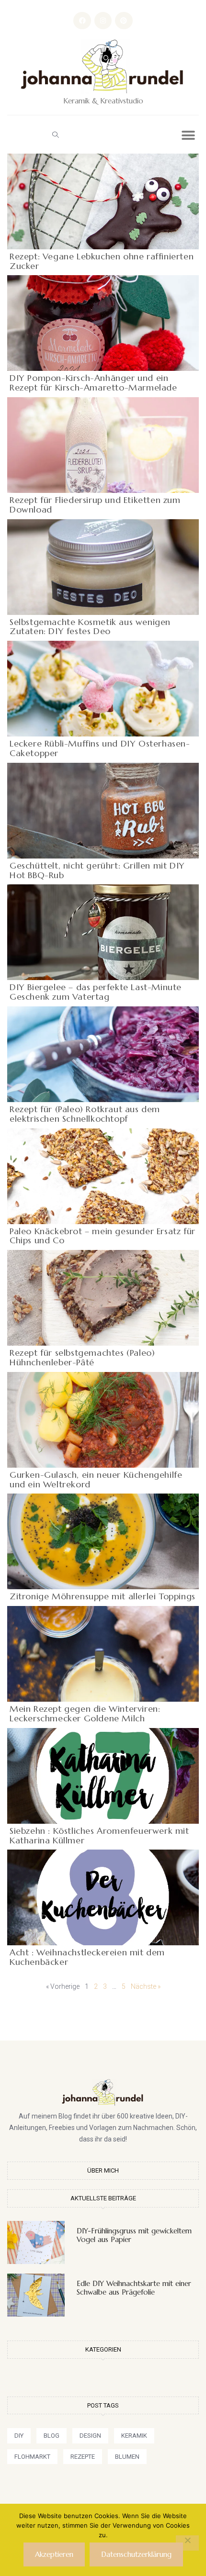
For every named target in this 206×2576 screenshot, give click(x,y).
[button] (55, 134)
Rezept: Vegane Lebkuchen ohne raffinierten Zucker (102, 261)
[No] (187, 2543)
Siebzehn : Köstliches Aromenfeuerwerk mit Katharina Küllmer (99, 1835)
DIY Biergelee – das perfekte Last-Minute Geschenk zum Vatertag (96, 992)
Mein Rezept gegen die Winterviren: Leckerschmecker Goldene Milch (85, 1713)
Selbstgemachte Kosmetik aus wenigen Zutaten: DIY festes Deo (90, 627)
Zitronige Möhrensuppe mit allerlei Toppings (103, 1596)
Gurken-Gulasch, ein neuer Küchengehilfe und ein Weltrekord (96, 1479)
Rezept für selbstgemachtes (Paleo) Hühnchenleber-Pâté (82, 1357)
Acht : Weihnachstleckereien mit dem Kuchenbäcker (87, 1957)
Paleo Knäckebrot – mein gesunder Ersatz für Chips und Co (103, 1236)
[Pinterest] (124, 21)
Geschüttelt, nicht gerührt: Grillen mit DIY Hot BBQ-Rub (97, 870)
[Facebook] (82, 21)
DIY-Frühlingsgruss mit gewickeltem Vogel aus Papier (134, 2235)
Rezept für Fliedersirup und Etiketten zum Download (95, 505)
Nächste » (146, 1986)
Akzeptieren (54, 2554)
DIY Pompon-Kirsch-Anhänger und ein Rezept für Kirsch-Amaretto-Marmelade (93, 383)
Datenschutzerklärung (136, 2554)
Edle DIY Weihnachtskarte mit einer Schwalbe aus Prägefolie (134, 2288)
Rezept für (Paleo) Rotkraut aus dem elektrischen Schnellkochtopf (85, 1114)
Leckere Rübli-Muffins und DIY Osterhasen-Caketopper (100, 748)
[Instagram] (103, 21)
